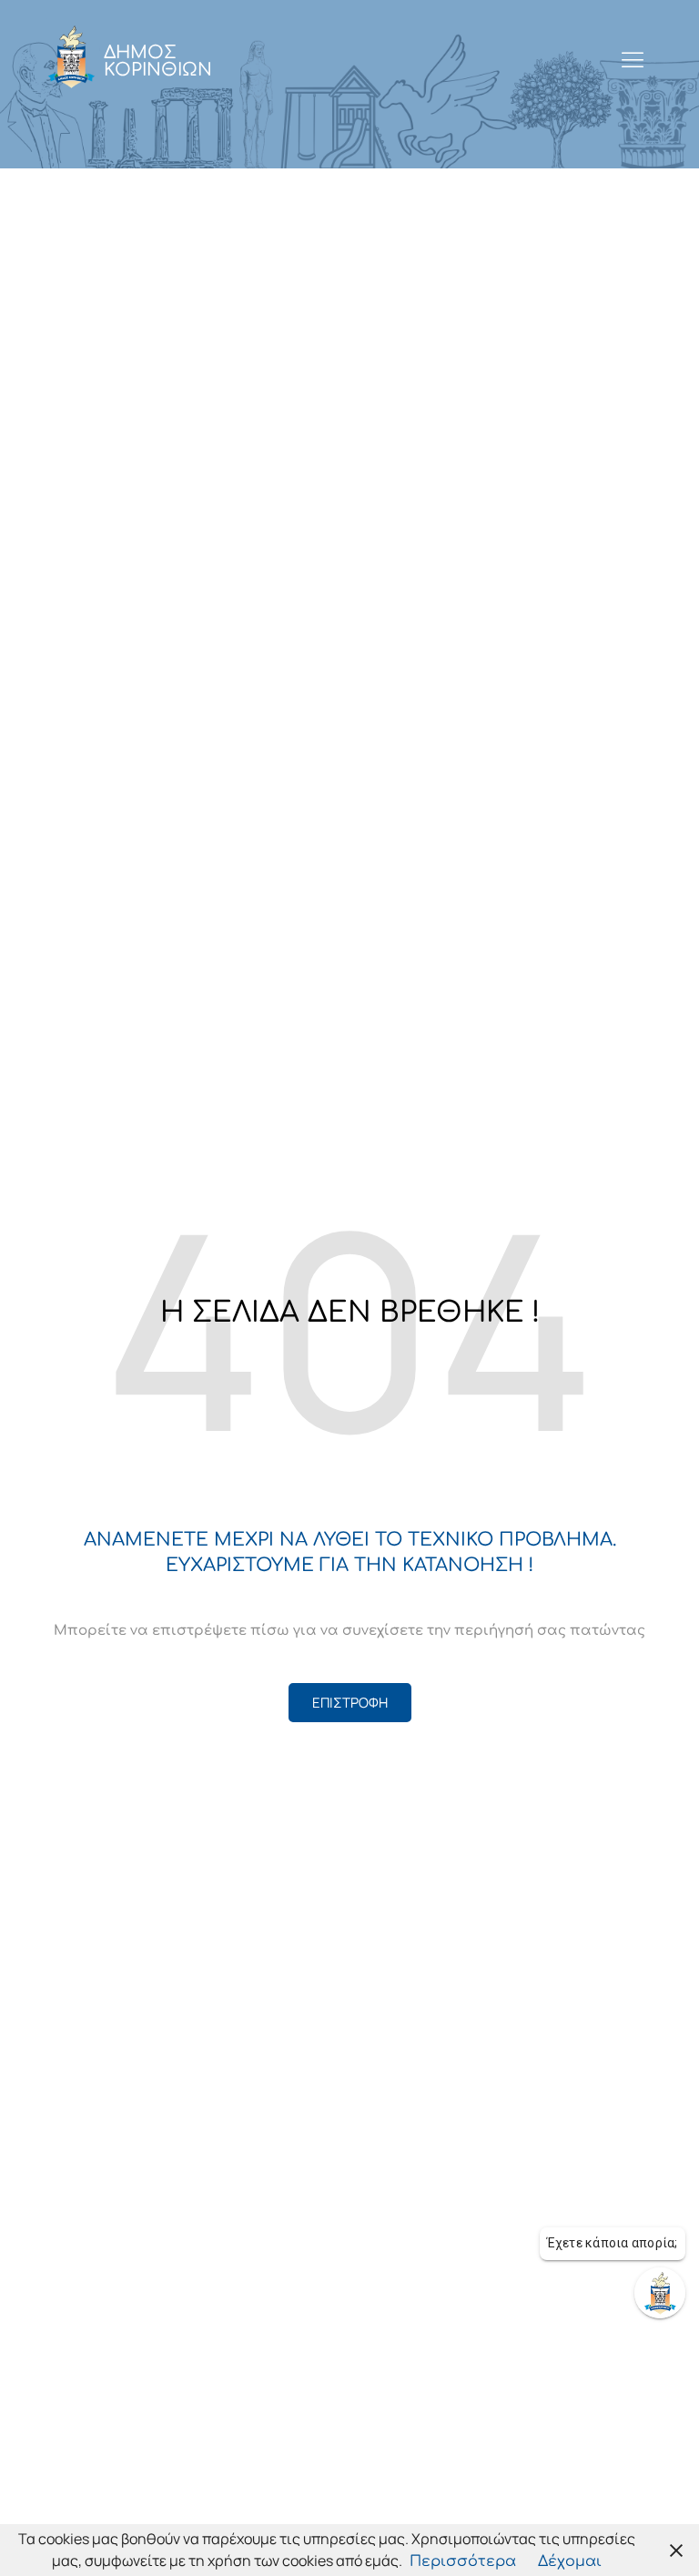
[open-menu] (633, 61)
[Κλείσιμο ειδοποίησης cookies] (676, 2550)
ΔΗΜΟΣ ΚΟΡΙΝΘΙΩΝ (158, 61)
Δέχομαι (570, 2561)
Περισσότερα (463, 2561)
